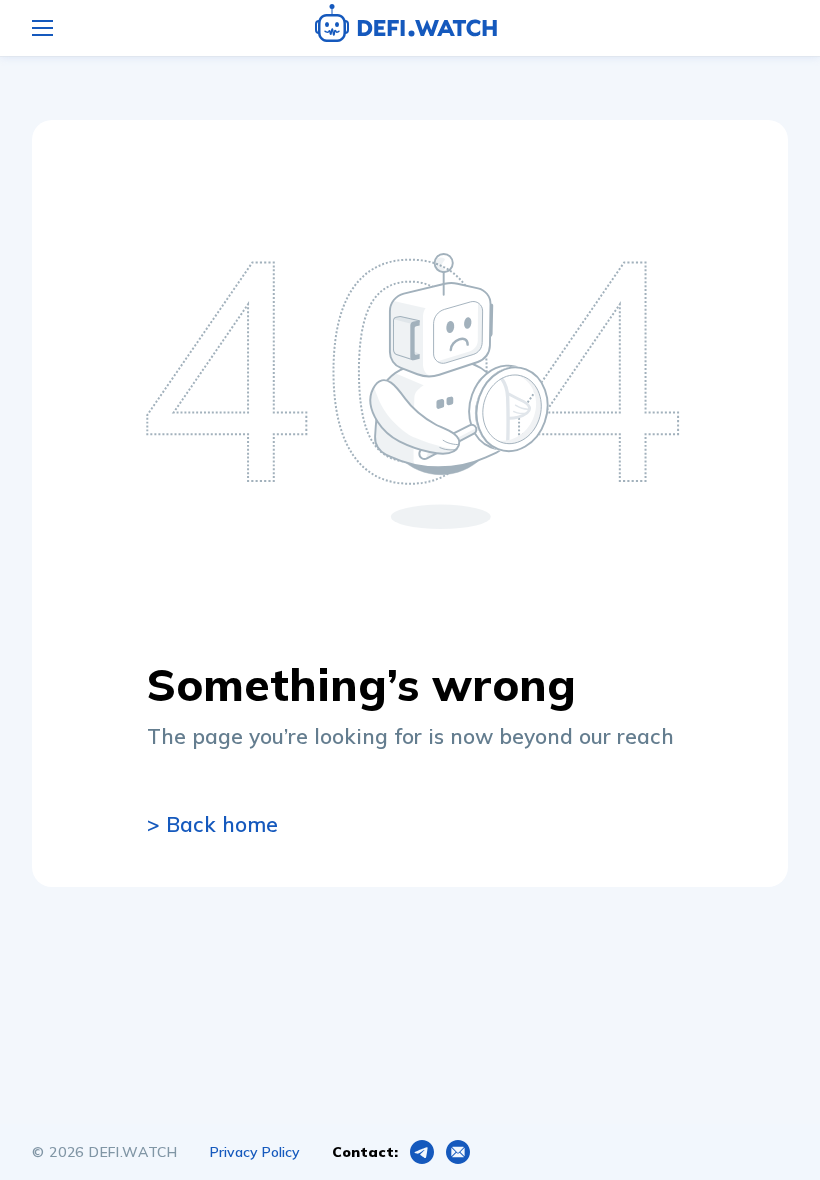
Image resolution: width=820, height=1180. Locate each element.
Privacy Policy (255, 1152)
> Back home (212, 824)
